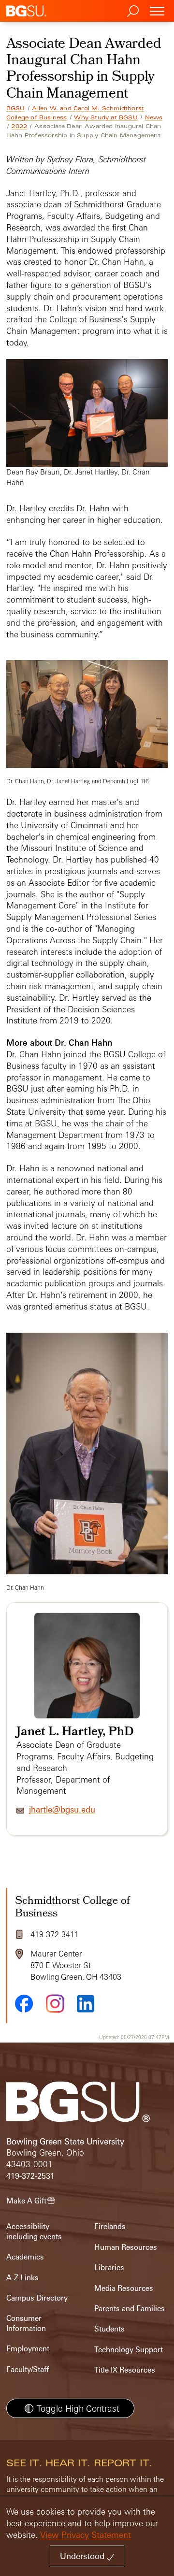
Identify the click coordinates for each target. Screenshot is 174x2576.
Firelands (110, 2226)
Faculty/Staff (28, 2369)
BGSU (16, 108)
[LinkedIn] (86, 2004)
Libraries (109, 2267)
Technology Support (129, 2350)
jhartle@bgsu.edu (62, 1809)
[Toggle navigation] (157, 11)
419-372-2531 (30, 2176)
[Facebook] (24, 2003)
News (154, 117)
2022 (19, 126)
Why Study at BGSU (106, 117)
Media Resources (124, 2288)
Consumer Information (26, 2323)
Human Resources (126, 2247)
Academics (25, 2257)
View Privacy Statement (86, 2535)
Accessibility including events (34, 2231)
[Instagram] (55, 2004)
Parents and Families (130, 2309)
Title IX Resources (125, 2370)
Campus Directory (37, 2298)
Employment (28, 2349)
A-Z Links (22, 2278)
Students (109, 2329)
